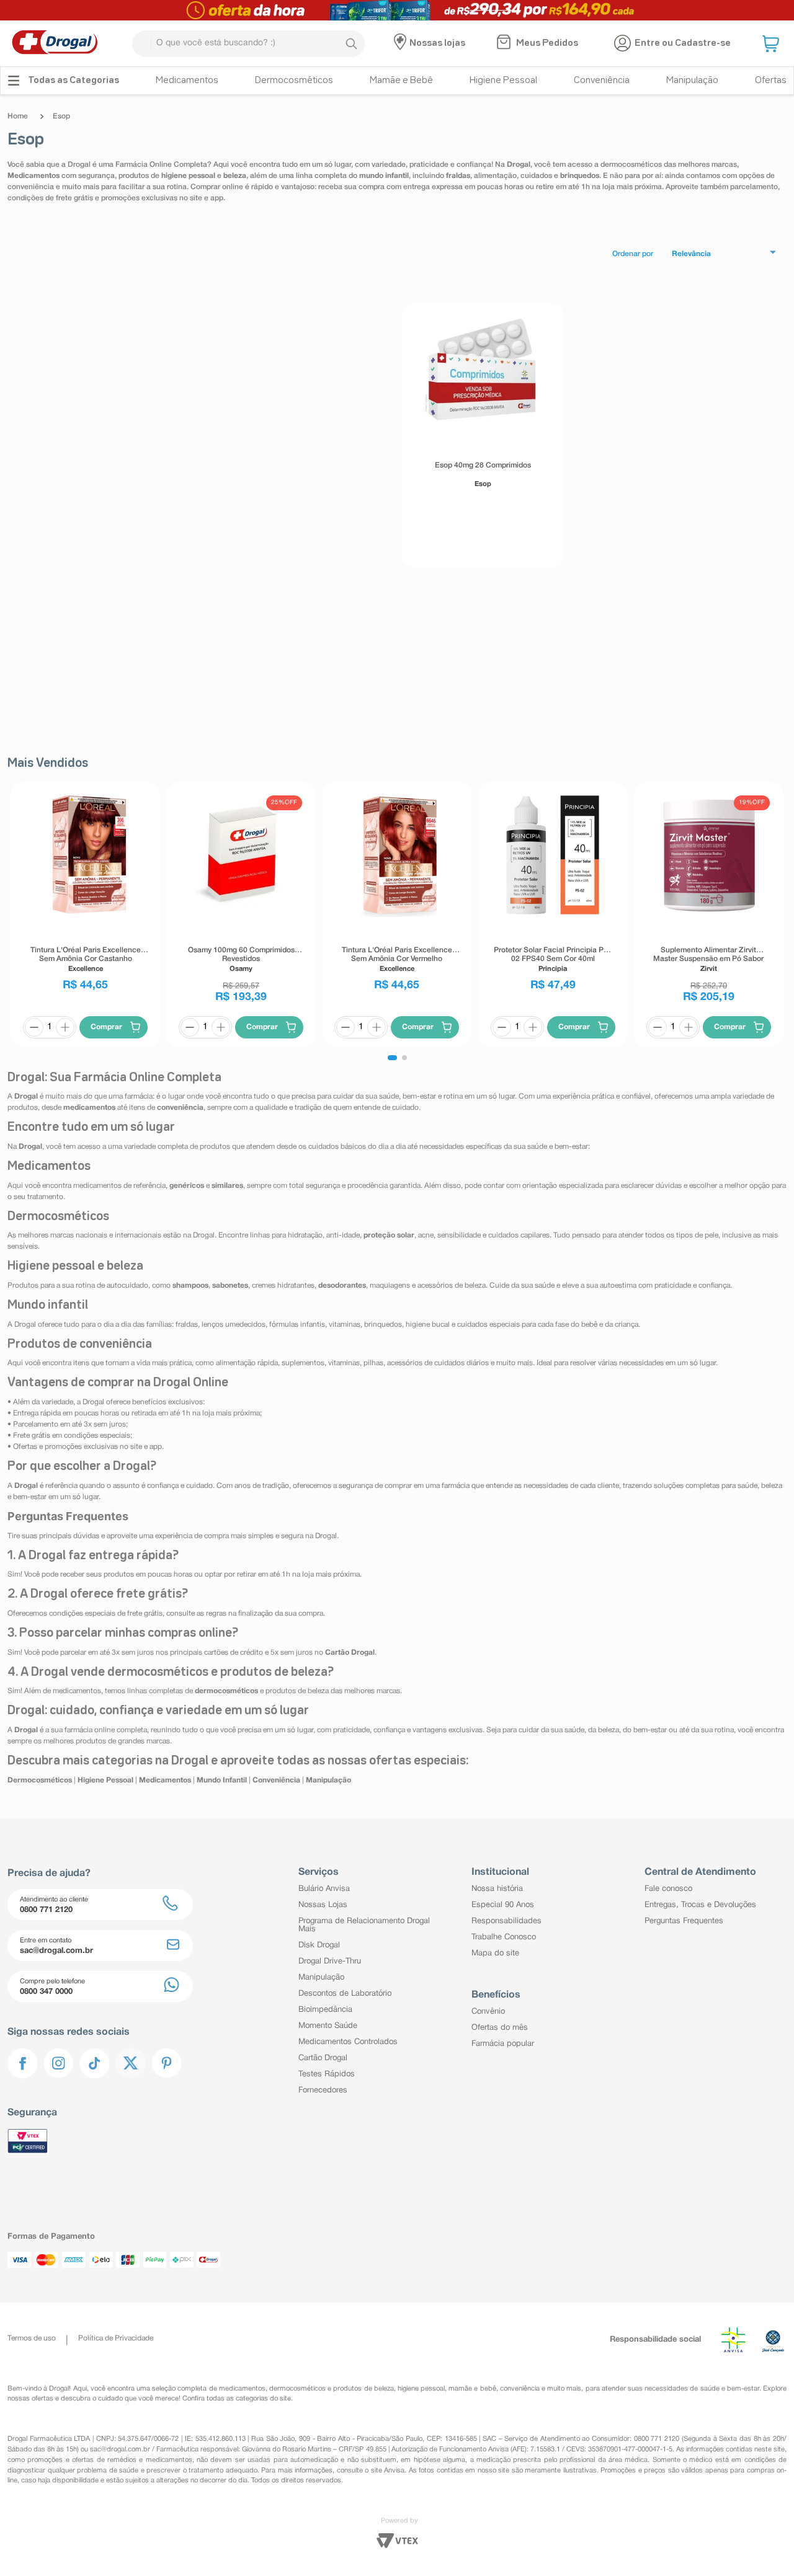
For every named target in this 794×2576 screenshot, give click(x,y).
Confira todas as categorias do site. (238, 2399)
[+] (65, 1027)
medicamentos (242, 2389)
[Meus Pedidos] (505, 43)
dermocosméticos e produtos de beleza (332, 2389)
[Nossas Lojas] (402, 43)
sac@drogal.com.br (120, 2450)
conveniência (520, 2389)
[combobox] (248, 44)
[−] (34, 1027)
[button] (772, 43)
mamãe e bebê (472, 2389)
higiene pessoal (421, 2389)
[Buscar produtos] (351, 43)
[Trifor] (397, 10)
